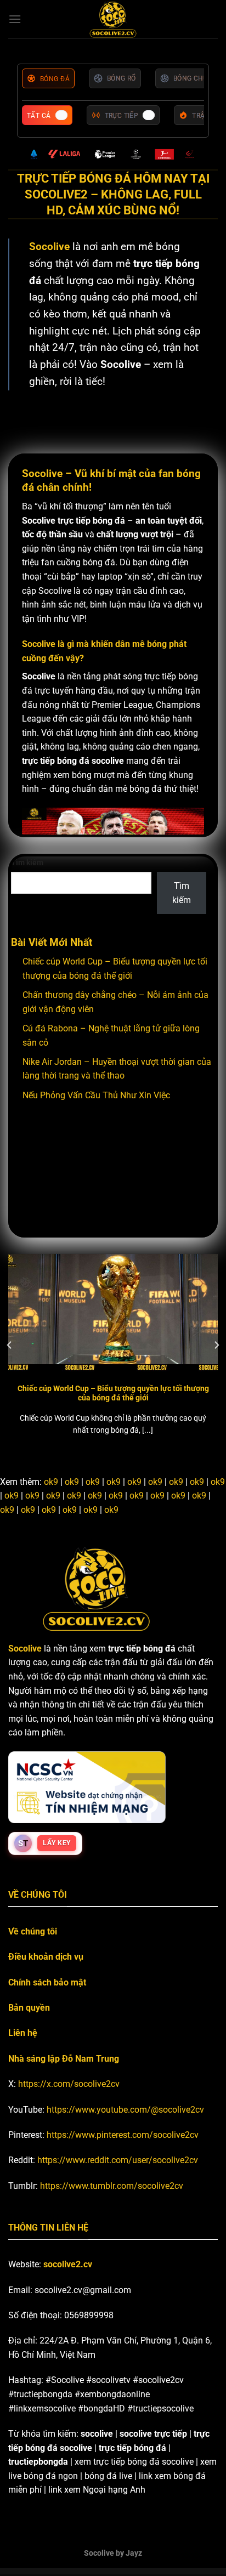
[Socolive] (113, 19)
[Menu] (15, 19)
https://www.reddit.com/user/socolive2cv (118, 2160)
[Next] (216, 1345)
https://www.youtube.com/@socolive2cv (125, 2110)
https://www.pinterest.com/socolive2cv (123, 2135)
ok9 (51, 1482)
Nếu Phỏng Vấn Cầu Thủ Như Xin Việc (96, 1095)
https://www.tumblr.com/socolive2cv (112, 2186)
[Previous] (10, 1345)
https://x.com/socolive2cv (69, 2084)
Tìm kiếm (27, 863)
